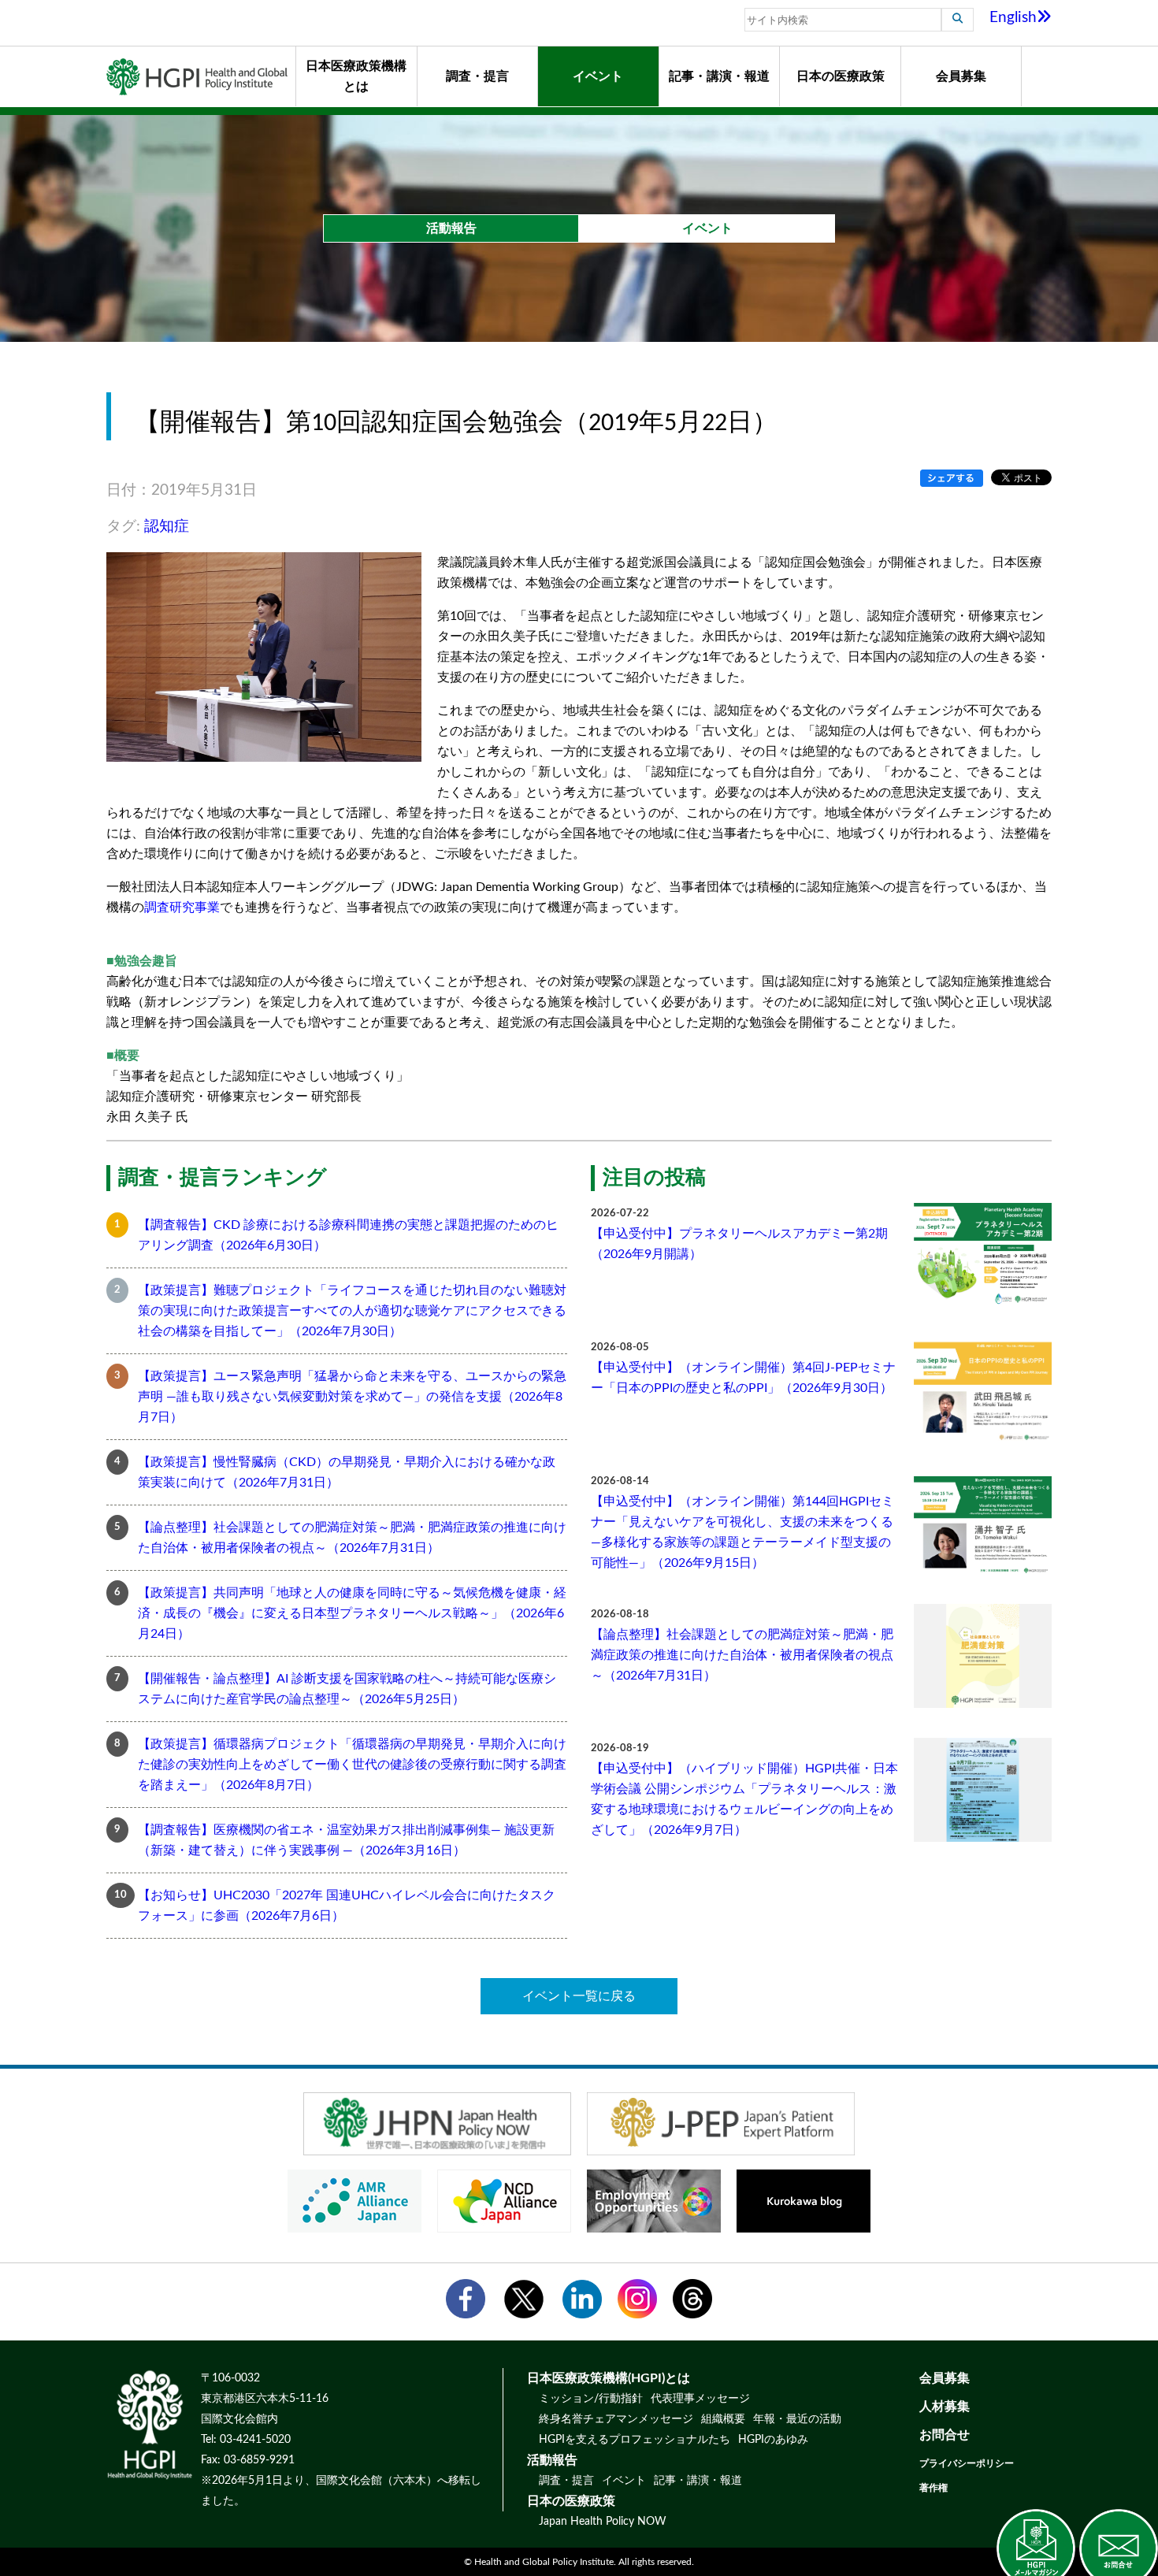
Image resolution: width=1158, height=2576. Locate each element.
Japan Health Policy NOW (603, 2522)
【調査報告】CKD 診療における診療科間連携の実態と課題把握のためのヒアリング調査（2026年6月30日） (348, 1235)
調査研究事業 (182, 908)
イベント (598, 76)
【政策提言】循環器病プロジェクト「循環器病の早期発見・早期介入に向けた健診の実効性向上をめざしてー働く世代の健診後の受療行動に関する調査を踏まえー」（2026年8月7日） (352, 1765)
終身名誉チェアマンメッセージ (616, 2419)
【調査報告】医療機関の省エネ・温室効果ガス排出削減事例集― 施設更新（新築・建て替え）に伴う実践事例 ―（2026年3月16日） (346, 1840)
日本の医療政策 (841, 76)
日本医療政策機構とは (356, 76)
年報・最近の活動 (797, 2419)
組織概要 (723, 2419)
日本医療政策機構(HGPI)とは (609, 2378)
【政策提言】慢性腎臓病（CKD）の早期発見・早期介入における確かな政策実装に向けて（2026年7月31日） (347, 1472)
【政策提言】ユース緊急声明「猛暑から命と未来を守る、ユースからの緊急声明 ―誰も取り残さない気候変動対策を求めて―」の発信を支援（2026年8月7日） (352, 1397)
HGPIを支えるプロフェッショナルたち (635, 2440)
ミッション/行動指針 (591, 2399)
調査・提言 (477, 76)
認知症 (167, 527)
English (1013, 18)
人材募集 (945, 2407)
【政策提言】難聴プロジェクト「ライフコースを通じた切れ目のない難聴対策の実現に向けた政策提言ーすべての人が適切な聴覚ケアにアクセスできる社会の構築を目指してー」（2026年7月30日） (352, 1311)
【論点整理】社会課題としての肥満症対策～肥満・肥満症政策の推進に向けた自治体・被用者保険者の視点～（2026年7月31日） (352, 1538)
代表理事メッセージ (700, 2399)
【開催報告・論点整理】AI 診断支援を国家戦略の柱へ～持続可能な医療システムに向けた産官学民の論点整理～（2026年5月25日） (347, 1689)
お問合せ (945, 2435)
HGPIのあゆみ (773, 2440)
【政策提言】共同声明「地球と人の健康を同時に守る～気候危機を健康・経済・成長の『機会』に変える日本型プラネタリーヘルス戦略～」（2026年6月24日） (352, 1613)
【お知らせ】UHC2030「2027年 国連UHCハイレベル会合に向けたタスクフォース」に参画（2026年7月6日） (347, 1906)
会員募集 (961, 76)
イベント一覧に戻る (579, 1996)
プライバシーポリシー (967, 2463)
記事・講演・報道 (719, 76)
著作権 (933, 2488)
